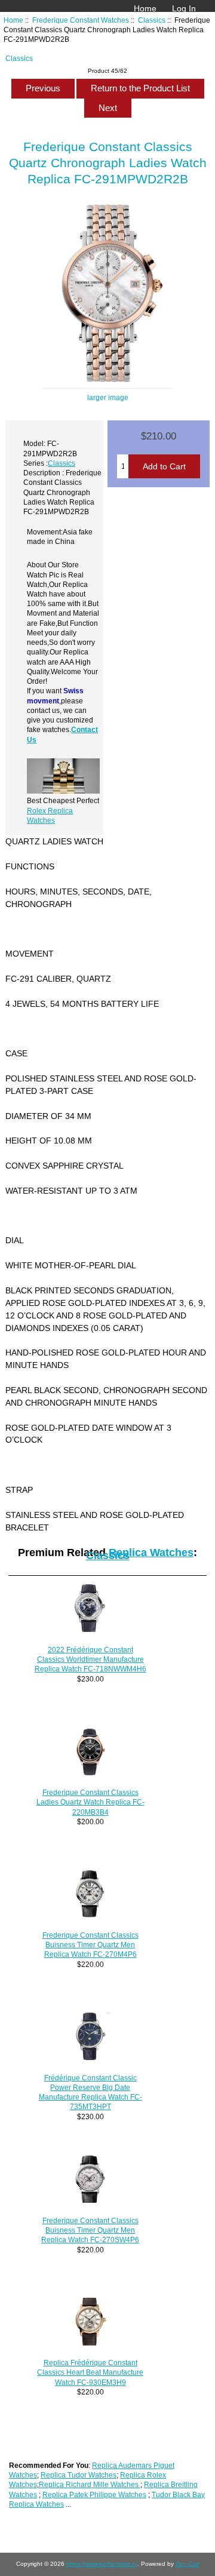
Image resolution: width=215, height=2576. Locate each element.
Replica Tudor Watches (79, 2475)
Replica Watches (151, 1553)
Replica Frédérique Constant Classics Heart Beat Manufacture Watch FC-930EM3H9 (90, 2372)
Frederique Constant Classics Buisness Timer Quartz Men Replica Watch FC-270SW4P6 (90, 2230)
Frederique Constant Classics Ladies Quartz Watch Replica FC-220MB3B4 (90, 1802)
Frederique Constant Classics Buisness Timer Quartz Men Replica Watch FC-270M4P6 (90, 1945)
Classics (152, 20)
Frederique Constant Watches (81, 20)
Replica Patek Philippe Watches (94, 2494)
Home (145, 8)
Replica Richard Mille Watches (90, 2484)
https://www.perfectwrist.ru (102, 2564)
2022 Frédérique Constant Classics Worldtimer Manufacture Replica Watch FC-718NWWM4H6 (90, 1659)
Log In (184, 8)
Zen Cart (188, 2564)
